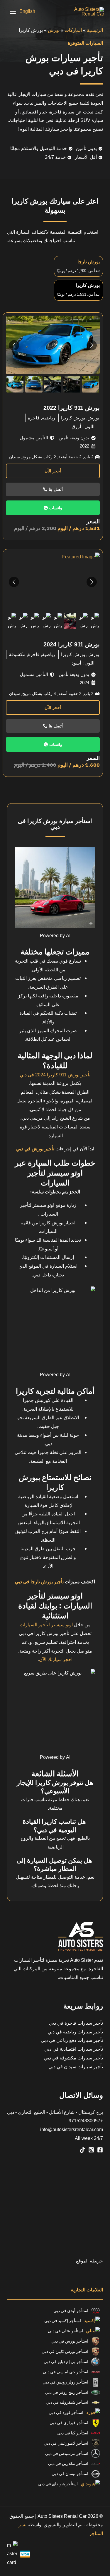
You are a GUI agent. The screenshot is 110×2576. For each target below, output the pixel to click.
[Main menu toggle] (13, 12)
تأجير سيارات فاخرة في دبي (76, 2023)
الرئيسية (95, 30)
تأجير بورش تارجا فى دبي (39, 1582)
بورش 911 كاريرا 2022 (72, 408)
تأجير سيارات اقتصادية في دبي (74, 2049)
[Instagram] (91, 2150)
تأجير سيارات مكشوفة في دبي (73, 2058)
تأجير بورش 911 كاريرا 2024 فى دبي (55, 1075)
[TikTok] (82, 2150)
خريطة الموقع (89, 2261)
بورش (54, 30)
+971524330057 (86, 2121)
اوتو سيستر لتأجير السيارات (46, 1625)
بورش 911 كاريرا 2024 (72, 644)
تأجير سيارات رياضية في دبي (75, 2032)
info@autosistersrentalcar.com (72, 2130)
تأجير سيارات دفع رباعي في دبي (72, 2040)
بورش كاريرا (73, 418)
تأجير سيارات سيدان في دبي (76, 2067)
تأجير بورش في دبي (35, 1149)
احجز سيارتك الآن (56, 1660)
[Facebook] (100, 2150)
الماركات (73, 30)
